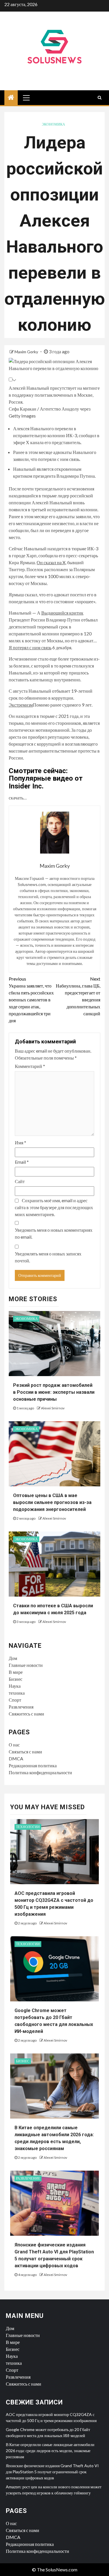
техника (17, 1693)
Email (22, 1162)
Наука (15, 1686)
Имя (20, 1142)
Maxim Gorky (27, 352)
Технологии (28, 1827)
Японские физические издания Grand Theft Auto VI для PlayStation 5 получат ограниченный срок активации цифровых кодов (52, 2472)
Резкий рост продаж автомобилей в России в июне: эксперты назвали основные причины (54, 1392)
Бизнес (16, 1679)
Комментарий (30, 1066)
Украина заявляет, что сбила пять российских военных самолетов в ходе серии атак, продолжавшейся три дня (31, 1000)
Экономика (53, 124)
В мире (16, 1672)
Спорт (15, 1700)
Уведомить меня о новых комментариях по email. (54, 1233)
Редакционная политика (33, 1765)
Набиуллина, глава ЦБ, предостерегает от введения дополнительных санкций (78, 996)
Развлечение (28, 2178)
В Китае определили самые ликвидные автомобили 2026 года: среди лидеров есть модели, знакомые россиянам (50, 2451)
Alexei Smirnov (53, 1408)
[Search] (100, 98)
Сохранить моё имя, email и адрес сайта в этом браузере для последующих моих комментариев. (54, 1207)
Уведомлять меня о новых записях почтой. (48, 1257)
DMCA (16, 1758)
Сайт (20, 1181)
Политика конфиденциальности (40, 1772)
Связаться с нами (25, 1752)
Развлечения (21, 1707)
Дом (13, 1658)
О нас (14, 1745)
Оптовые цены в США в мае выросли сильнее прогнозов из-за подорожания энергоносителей (52, 1502)
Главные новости (26, 1665)
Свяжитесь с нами (26, 1714)
